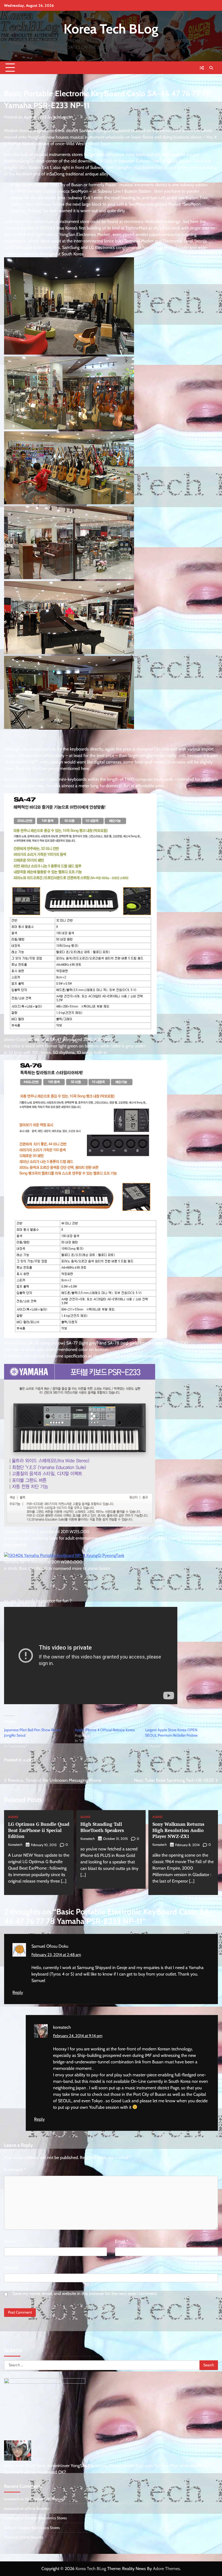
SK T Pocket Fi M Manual (44, 2499)
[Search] (211, 68)
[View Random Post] (202, 68)
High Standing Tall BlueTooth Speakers (102, 1827)
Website (11, 2268)
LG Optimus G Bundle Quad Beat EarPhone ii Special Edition (39, 1830)
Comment (15, 2170)
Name (11, 2241)
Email (122, 2241)
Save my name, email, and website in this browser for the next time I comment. (85, 2293)
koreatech (62, 117)
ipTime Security (37, 2508)
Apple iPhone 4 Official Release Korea (105, 1730)
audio (28, 1760)
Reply (18, 1992)
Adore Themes (166, 2569)
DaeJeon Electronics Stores (46, 2518)
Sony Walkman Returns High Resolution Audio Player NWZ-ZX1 (178, 1830)
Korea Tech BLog (111, 29)
